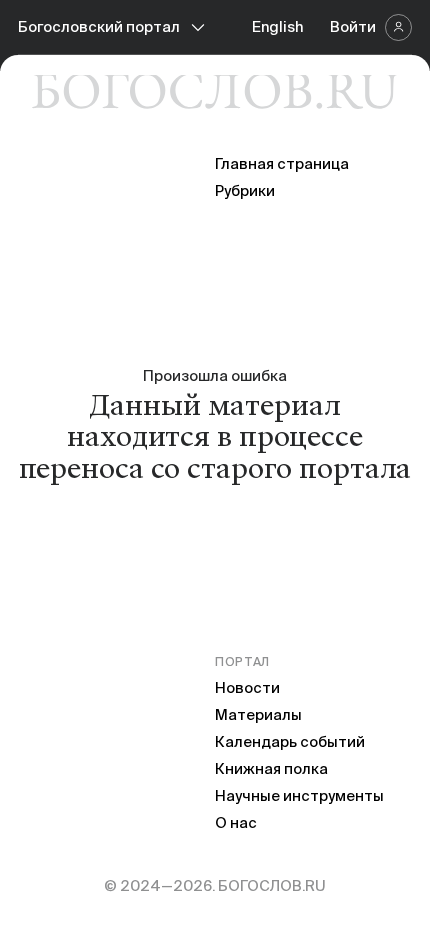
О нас (236, 822)
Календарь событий (290, 741)
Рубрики (245, 190)
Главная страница (282, 163)
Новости (247, 687)
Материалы (258, 714)
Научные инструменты (299, 795)
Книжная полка (271, 768)
